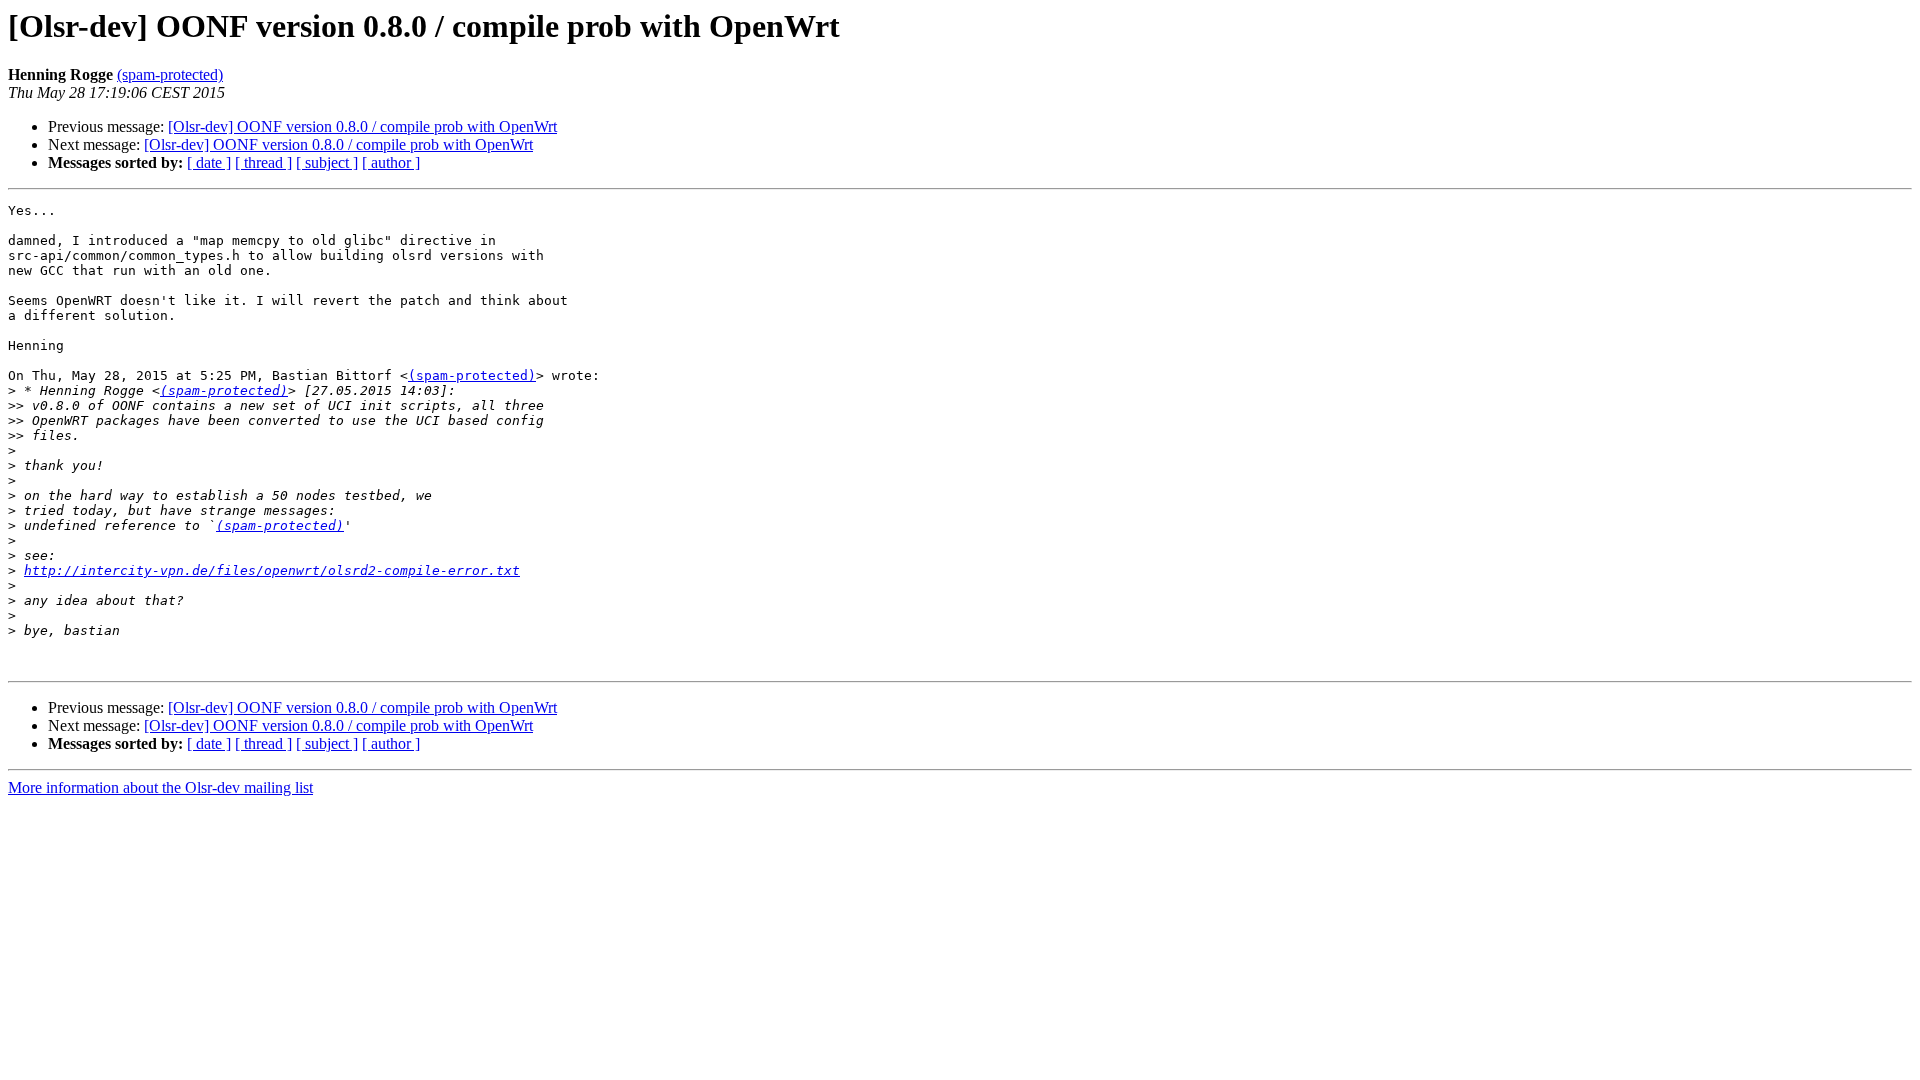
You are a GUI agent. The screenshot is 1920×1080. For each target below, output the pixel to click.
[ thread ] (263, 162)
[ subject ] (327, 162)
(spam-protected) (170, 74)
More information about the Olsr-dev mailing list (160, 787)
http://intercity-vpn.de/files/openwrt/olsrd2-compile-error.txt (272, 570)
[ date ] (209, 162)
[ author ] (391, 162)
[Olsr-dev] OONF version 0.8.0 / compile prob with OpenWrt (362, 126)
